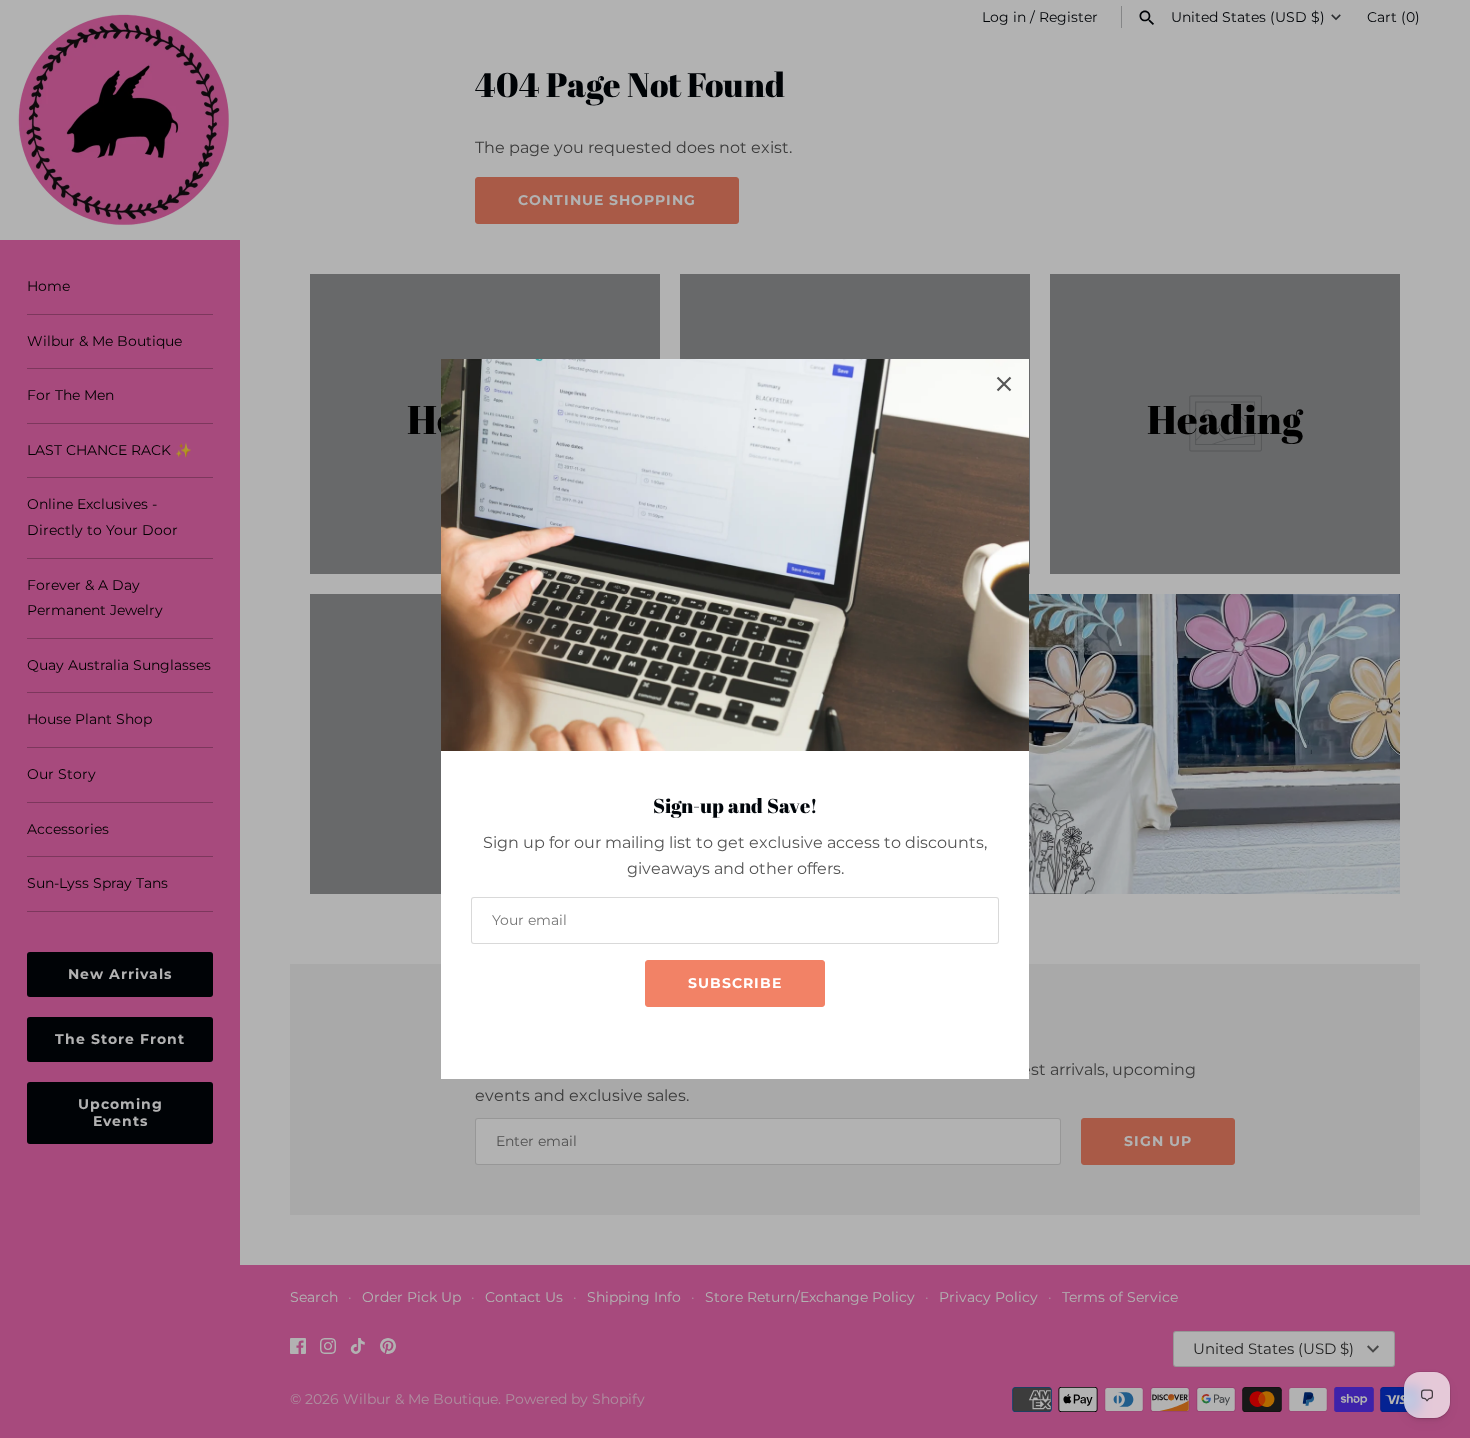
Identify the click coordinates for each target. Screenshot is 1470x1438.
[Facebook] (685, 1036)
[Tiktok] (745, 1036)
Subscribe (735, 983)
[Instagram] (715, 1036)
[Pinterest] (775, 1036)
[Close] (1004, 384)
